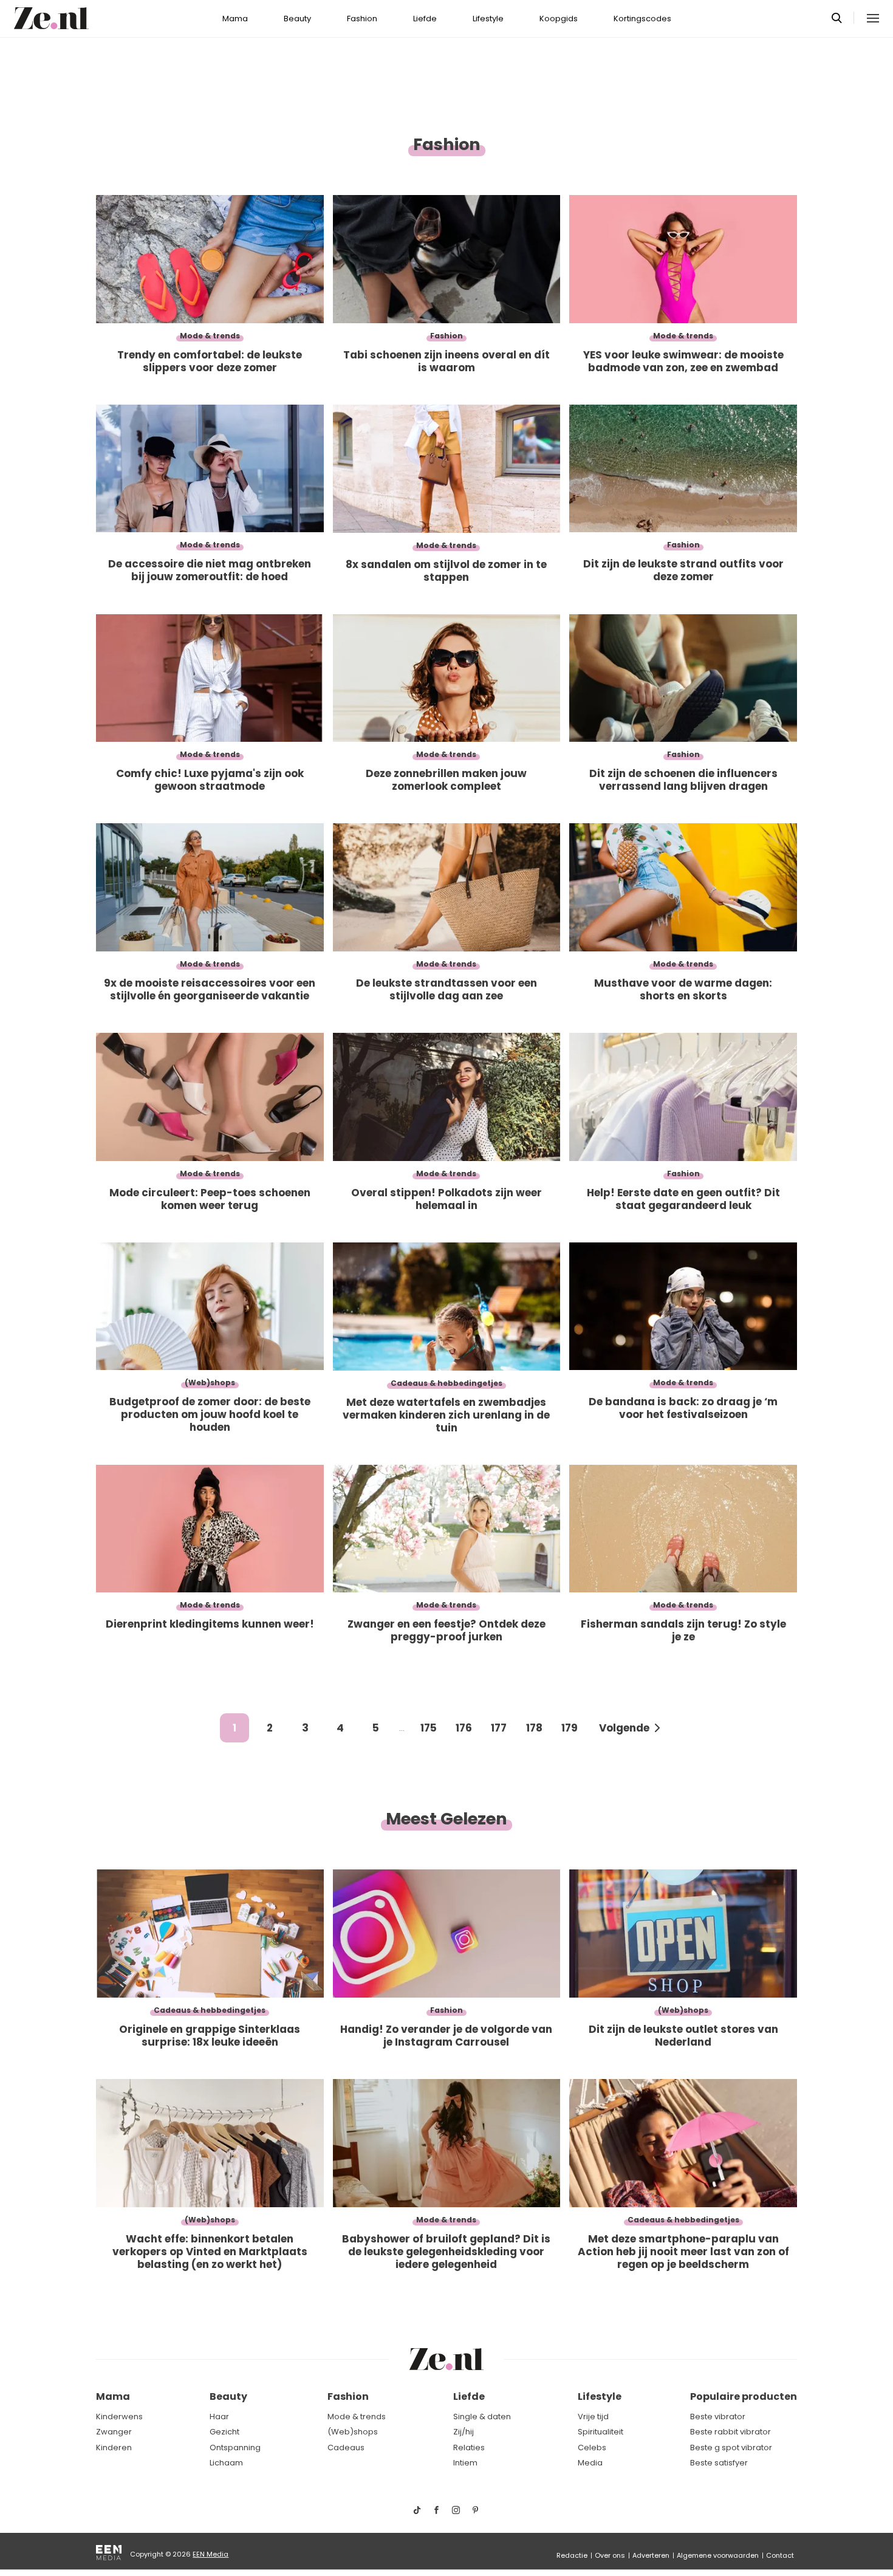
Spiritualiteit (600, 2432)
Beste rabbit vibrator (730, 2432)
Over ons (610, 2555)
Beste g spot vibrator (731, 2448)
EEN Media (210, 2554)
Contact (780, 2555)
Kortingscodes (642, 19)
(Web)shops (353, 2432)
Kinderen (114, 2448)
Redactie (572, 2555)
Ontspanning (235, 2448)
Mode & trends (357, 2417)
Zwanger (114, 2432)
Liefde (425, 19)
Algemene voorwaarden (718, 2555)
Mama (235, 19)
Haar (219, 2417)
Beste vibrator (718, 2417)
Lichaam (226, 2463)
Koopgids (559, 19)
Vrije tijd (593, 2417)
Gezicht (224, 2432)
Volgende (624, 1728)
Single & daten (482, 2417)
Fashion (362, 19)
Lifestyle (488, 19)
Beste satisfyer (719, 2463)
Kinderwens (119, 2417)
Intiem (465, 2463)
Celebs (592, 2448)
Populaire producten (744, 2396)
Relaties (469, 2448)
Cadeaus (346, 2448)
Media (590, 2463)
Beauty (297, 19)
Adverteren (651, 2555)
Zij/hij (464, 2432)
